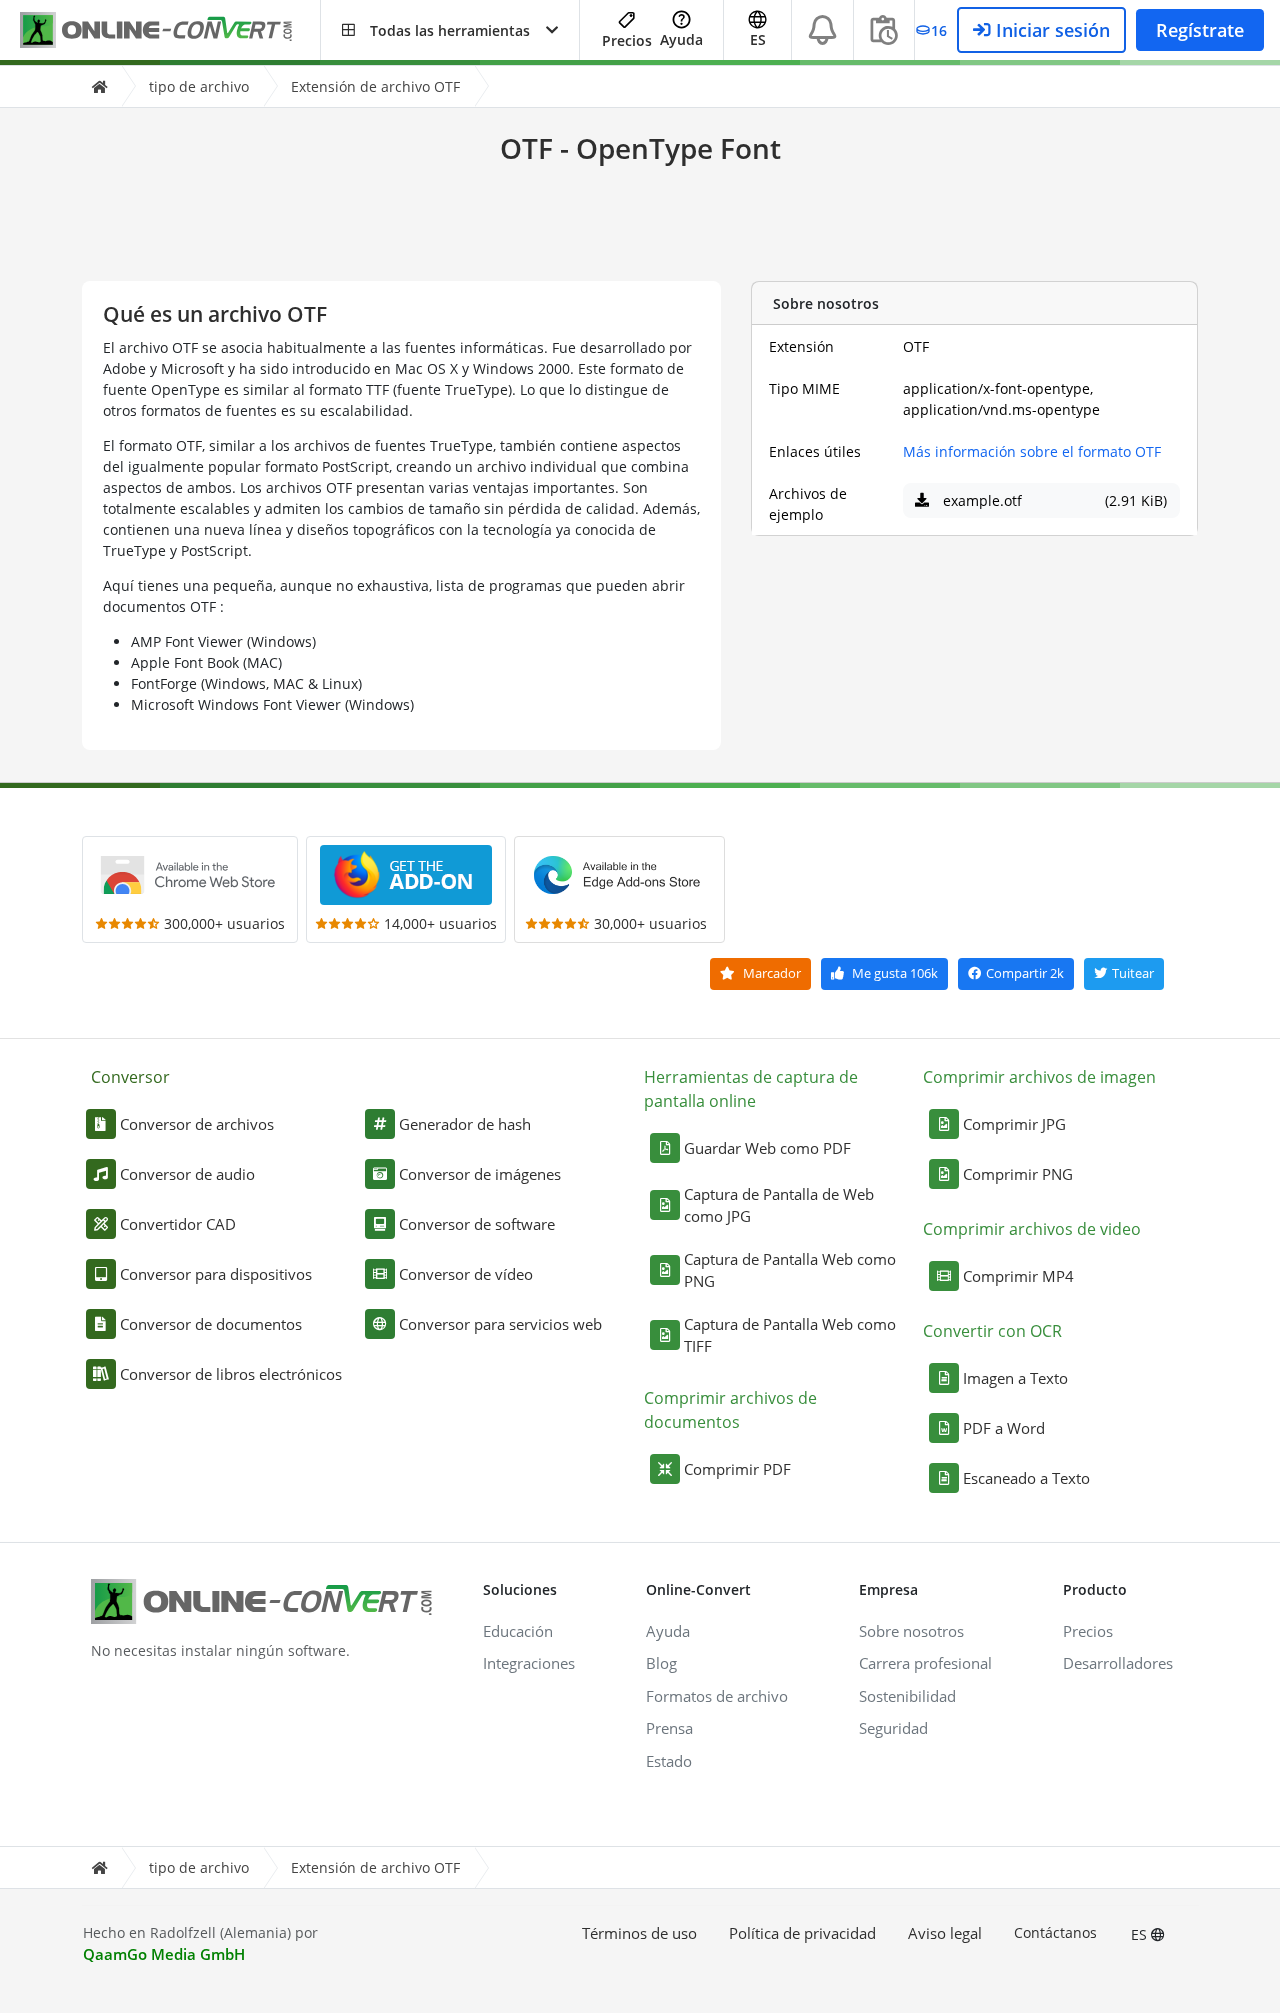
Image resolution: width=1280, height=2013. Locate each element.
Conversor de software (477, 1224)
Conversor (130, 1077)
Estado (669, 1761)
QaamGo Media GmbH (164, 1954)
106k (895, 973)
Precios (627, 40)
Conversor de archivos (197, 1124)
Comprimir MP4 (1018, 1276)
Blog (661, 1663)
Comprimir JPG (1014, 1124)
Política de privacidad (802, 1933)
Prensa (669, 1728)
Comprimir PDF (737, 1469)
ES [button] (758, 39)
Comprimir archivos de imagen (1039, 1077)
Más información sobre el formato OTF (1032, 451)
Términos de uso (639, 1933)
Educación (518, 1631)
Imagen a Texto (1015, 1378)
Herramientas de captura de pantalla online (751, 1089)
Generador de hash (465, 1124)
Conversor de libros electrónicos (231, 1374)
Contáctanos (1055, 1932)
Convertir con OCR (992, 1331)
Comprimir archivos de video (1032, 1229)
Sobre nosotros (911, 1631)
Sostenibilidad (907, 1696)
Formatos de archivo (717, 1696)
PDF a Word (1004, 1428)
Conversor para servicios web (500, 1324)
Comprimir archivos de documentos (730, 1410)
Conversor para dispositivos (216, 1274)
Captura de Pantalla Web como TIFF (790, 1335)
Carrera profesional (925, 1663)
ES (1141, 1934)
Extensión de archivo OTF (375, 86)
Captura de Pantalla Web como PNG (790, 1270)
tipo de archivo (199, 86)
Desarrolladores (1118, 1663)
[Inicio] (99, 86)
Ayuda (681, 39)
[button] (450, 30)
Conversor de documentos (211, 1324)
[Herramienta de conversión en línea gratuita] (170, 30)
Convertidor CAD (178, 1224)
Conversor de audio (187, 1174)
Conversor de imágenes (480, 1174)
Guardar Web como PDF (767, 1148)
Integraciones (529, 1663)
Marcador (770, 973)
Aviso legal (945, 1933)
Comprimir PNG (1018, 1174)
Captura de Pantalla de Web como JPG (779, 1205)
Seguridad (893, 1728)
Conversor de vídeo (466, 1274)
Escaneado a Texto (1026, 1478)
